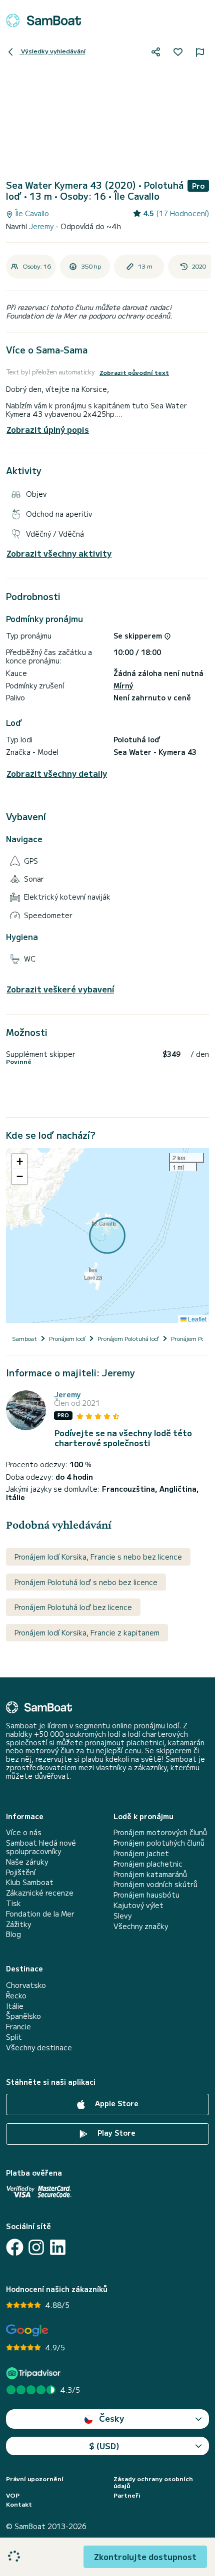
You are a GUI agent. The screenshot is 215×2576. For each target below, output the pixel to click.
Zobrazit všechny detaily (57, 774)
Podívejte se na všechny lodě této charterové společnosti (123, 1438)
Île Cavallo (31, 213)
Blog (13, 1934)
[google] (27, 2331)
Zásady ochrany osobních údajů (153, 2482)
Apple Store (116, 2103)
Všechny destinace (39, 2048)
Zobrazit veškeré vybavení (60, 989)
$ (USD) (104, 2446)
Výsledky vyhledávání (52, 51)
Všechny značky (141, 1926)
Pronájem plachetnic (148, 1864)
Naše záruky (27, 1862)
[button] (19, 1162)
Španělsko (23, 2016)
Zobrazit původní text (134, 372)
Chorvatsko (26, 1985)
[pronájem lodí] (43, 20)
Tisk (13, 1903)
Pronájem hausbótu (146, 1895)
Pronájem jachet (141, 1853)
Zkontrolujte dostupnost (145, 2557)
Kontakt (19, 2504)
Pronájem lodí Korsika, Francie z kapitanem (87, 1632)
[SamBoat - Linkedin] (58, 2247)
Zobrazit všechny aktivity (59, 553)
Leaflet (196, 1319)
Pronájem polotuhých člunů (159, 1843)
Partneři (127, 2495)
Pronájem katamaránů (150, 1874)
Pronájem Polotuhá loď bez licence (73, 1607)
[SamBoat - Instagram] (36, 2247)
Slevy (122, 1916)
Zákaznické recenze (40, 1893)
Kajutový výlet (138, 1905)
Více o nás (24, 1832)
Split (14, 2037)
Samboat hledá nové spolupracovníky (41, 1847)
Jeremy (42, 226)
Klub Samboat (30, 1882)
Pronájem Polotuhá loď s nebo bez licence (86, 1582)
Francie (18, 2027)
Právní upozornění (35, 2479)
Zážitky (18, 1924)
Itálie (15, 2006)
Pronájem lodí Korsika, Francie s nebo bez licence (98, 1557)
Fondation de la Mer (40, 1914)
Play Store (115, 2133)
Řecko (16, 1996)
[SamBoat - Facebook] (15, 2247)
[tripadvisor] (35, 2373)
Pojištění (21, 1872)
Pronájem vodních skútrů (155, 1884)
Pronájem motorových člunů (160, 1832)
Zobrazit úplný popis (48, 429)
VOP (13, 2495)
